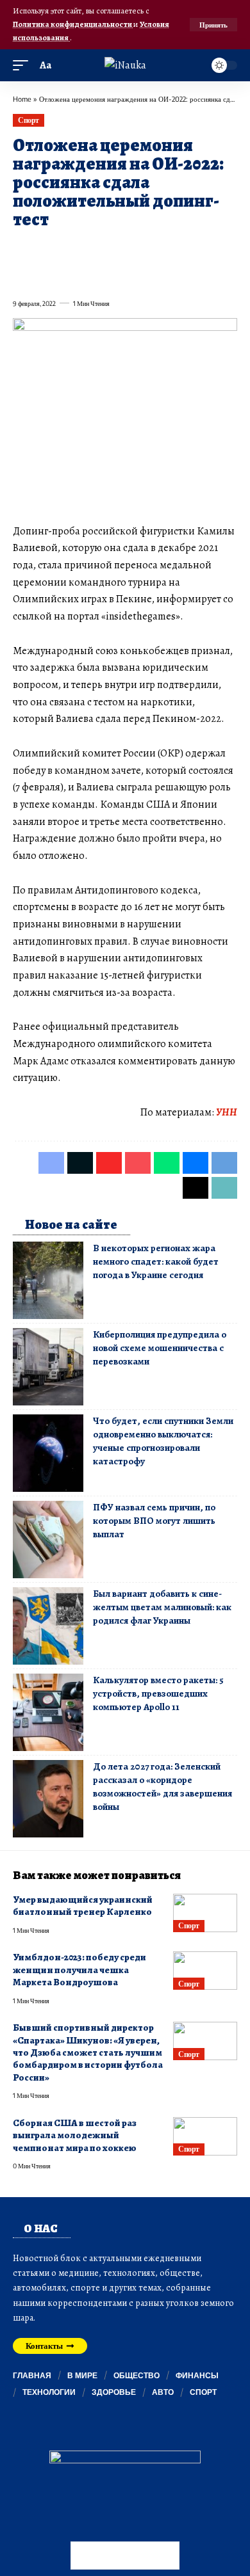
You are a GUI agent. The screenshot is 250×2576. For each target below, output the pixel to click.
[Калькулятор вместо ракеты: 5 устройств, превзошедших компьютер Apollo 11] (48, 1712)
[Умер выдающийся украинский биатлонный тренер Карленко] (205, 1913)
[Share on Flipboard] (68, 250)
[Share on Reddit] (183, 250)
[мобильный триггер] (24, 66)
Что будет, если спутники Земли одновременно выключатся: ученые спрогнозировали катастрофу (163, 1441)
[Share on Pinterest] (91, 250)
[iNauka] (125, 65)
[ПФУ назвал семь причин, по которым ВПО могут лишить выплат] (48, 1540)
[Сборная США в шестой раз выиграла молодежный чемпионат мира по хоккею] (205, 2136)
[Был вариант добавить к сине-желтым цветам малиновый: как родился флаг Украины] (48, 1626)
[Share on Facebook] (22, 250)
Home (22, 99)
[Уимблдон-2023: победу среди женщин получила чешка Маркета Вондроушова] (205, 1971)
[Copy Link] (68, 275)
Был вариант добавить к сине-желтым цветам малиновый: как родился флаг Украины (162, 1607)
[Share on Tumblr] (160, 250)
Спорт (29, 120)
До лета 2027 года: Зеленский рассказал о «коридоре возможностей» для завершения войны (162, 1787)
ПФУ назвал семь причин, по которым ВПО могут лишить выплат (154, 1521)
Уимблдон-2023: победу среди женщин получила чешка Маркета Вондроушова (79, 1970)
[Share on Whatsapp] (114, 250)
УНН (227, 1112)
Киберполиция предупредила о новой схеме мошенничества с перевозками (160, 1348)
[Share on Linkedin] (137, 250)
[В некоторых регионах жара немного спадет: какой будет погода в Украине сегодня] (48, 1280)
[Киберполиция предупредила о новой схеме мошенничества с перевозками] (48, 1367)
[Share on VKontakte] (206, 250)
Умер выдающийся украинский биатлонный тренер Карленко (83, 1906)
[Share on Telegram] (22, 275)
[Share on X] (45, 250)
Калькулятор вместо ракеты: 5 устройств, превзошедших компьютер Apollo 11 (158, 1693)
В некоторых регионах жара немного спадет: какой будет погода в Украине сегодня (156, 1261)
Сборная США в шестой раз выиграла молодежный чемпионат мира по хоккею (75, 2135)
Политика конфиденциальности (73, 24)
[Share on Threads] (45, 275)
